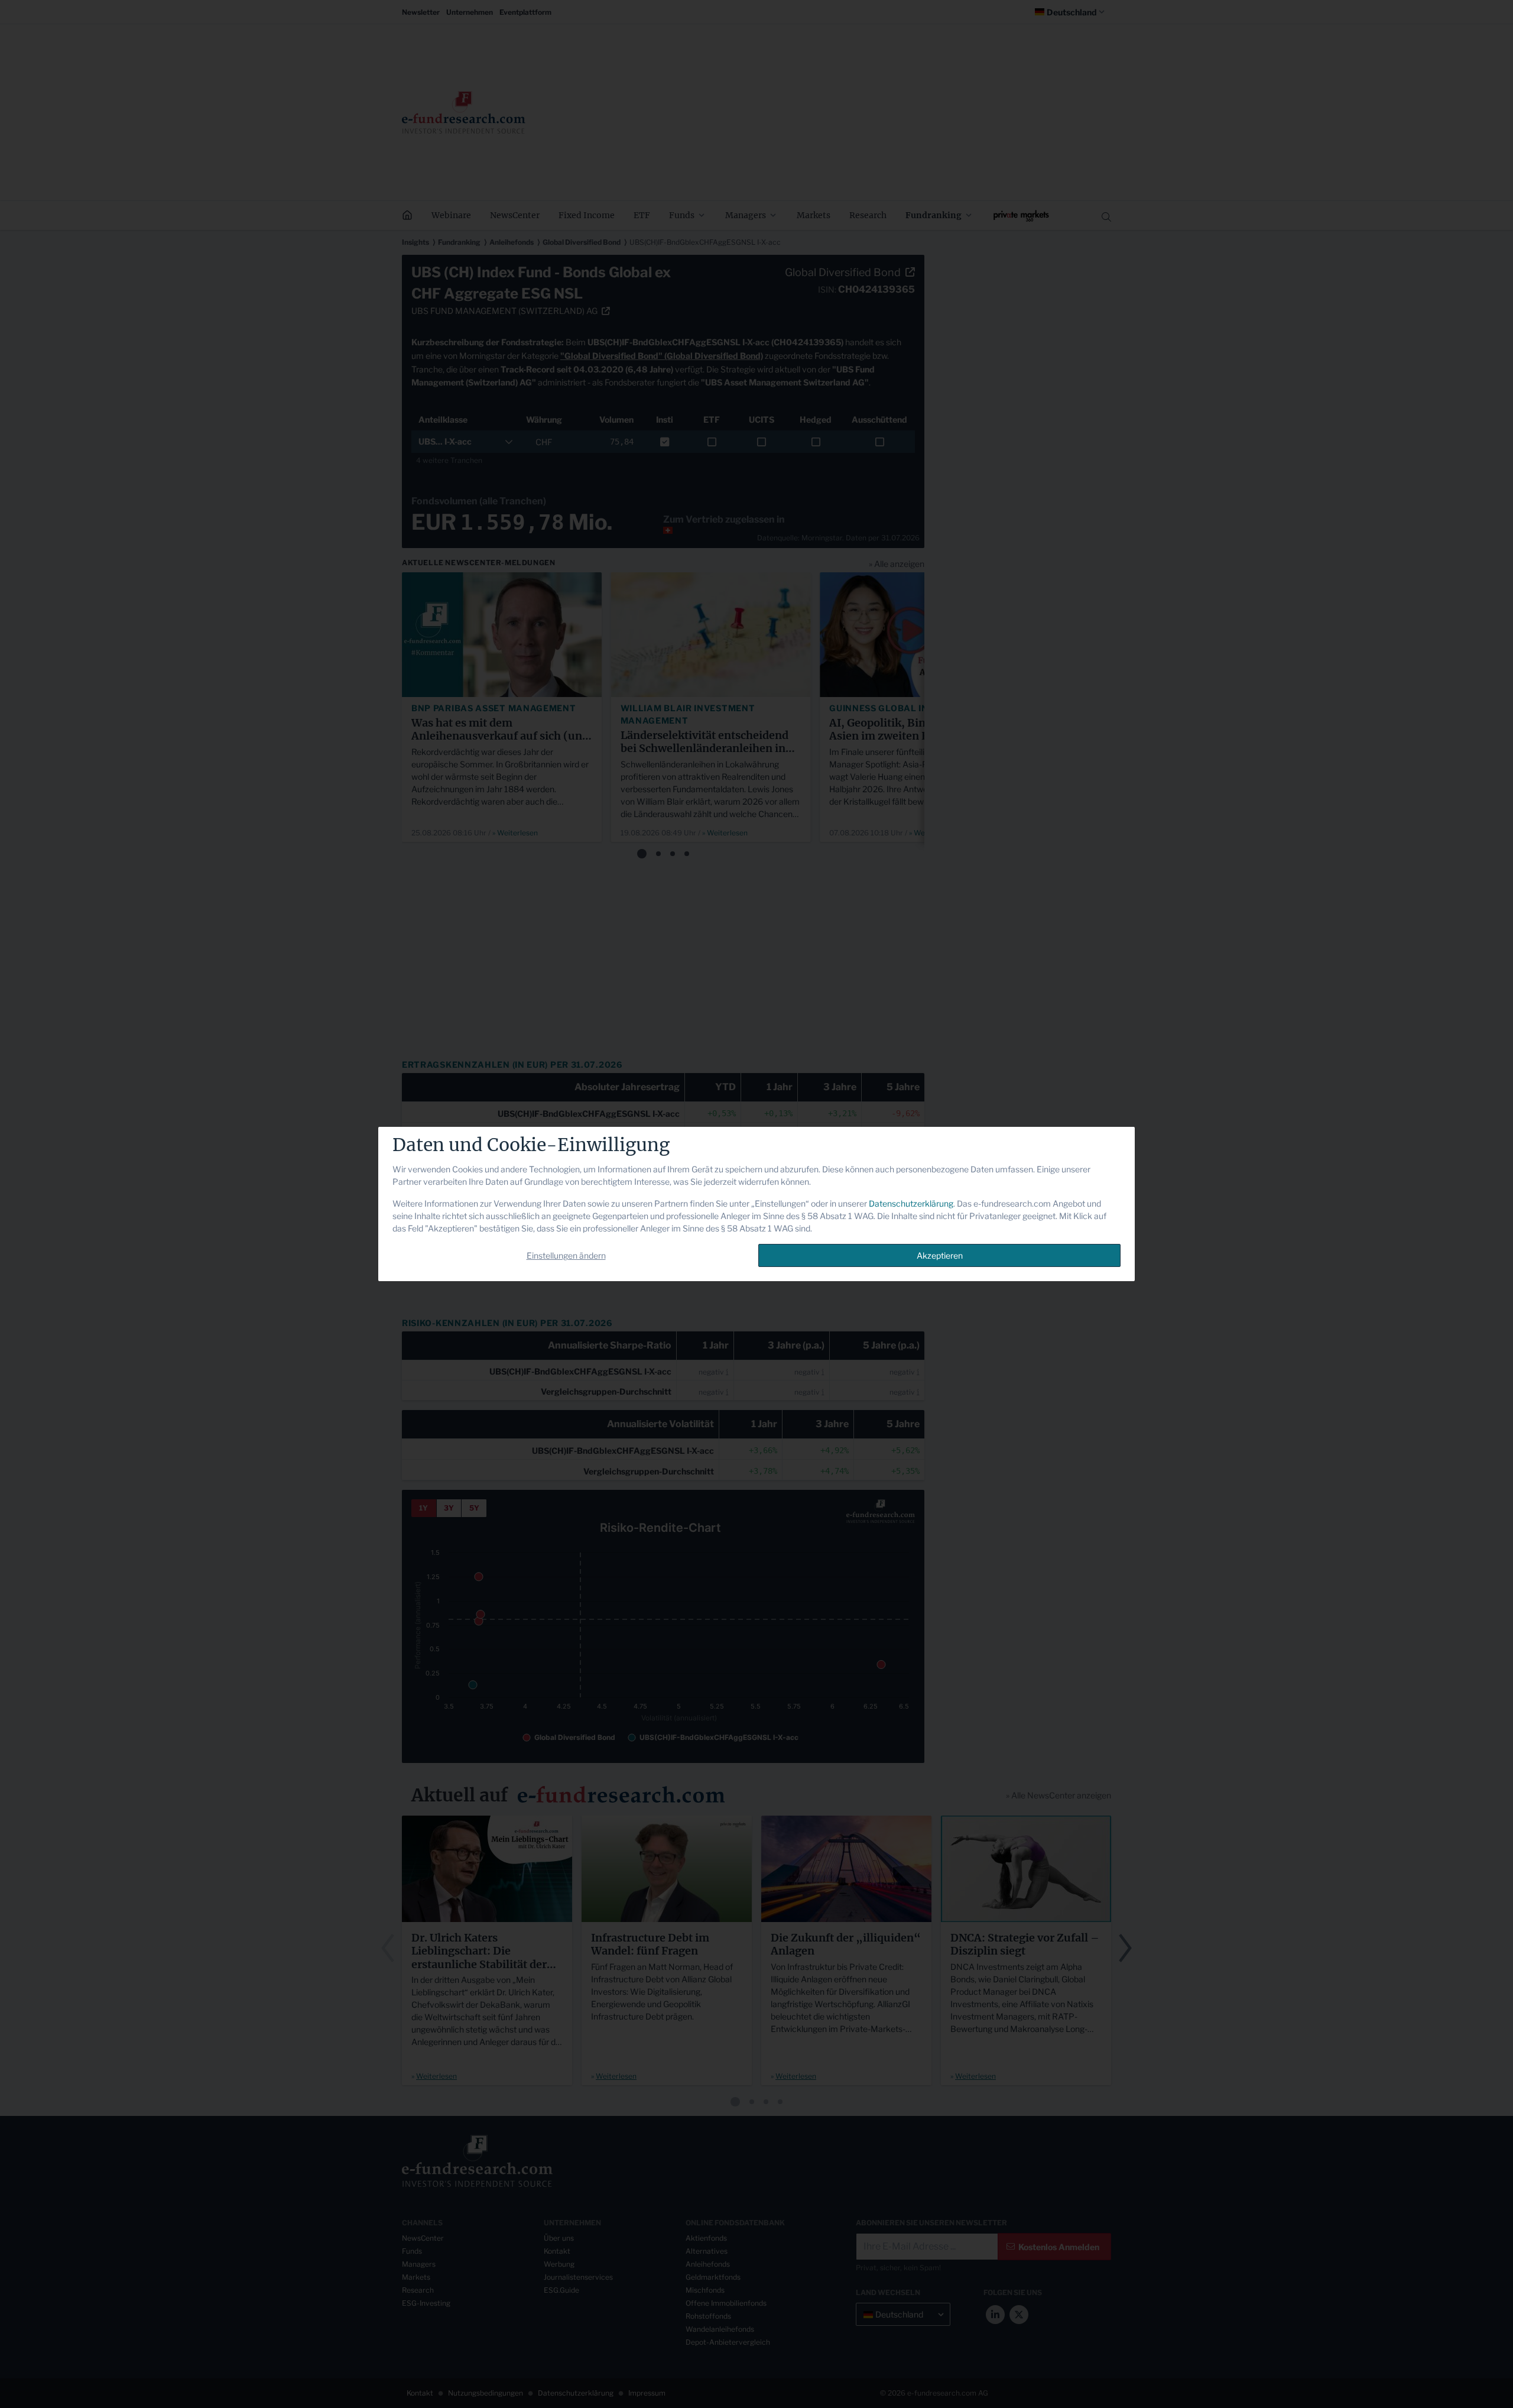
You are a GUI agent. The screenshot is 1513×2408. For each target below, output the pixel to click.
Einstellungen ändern (566, 1255)
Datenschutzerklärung (911, 1203)
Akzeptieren (940, 1255)
